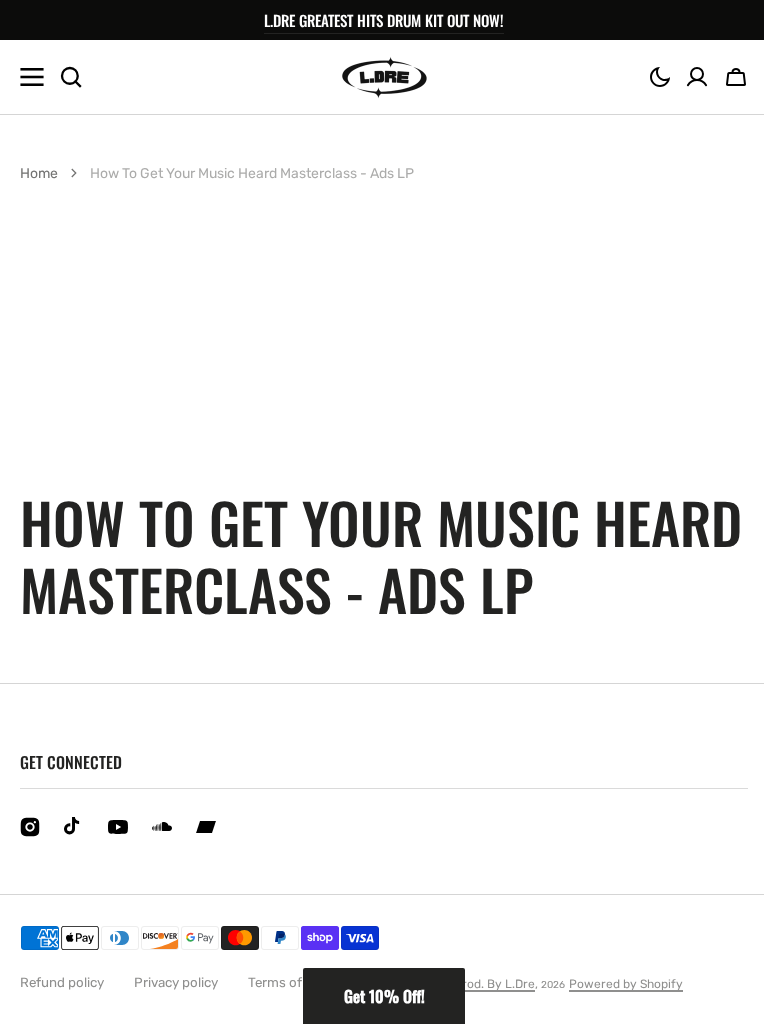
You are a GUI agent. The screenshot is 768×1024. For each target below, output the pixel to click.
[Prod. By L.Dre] (384, 77)
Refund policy (62, 982)
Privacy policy (176, 982)
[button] (660, 77)
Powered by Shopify (626, 984)
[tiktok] (74, 827)
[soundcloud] (162, 827)
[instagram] (30, 827)
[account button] (697, 77)
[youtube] (118, 827)
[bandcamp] (206, 827)
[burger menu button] (32, 77)
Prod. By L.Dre (494, 984)
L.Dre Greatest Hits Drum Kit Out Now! (384, 20)
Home (39, 173)
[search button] (71, 77)
